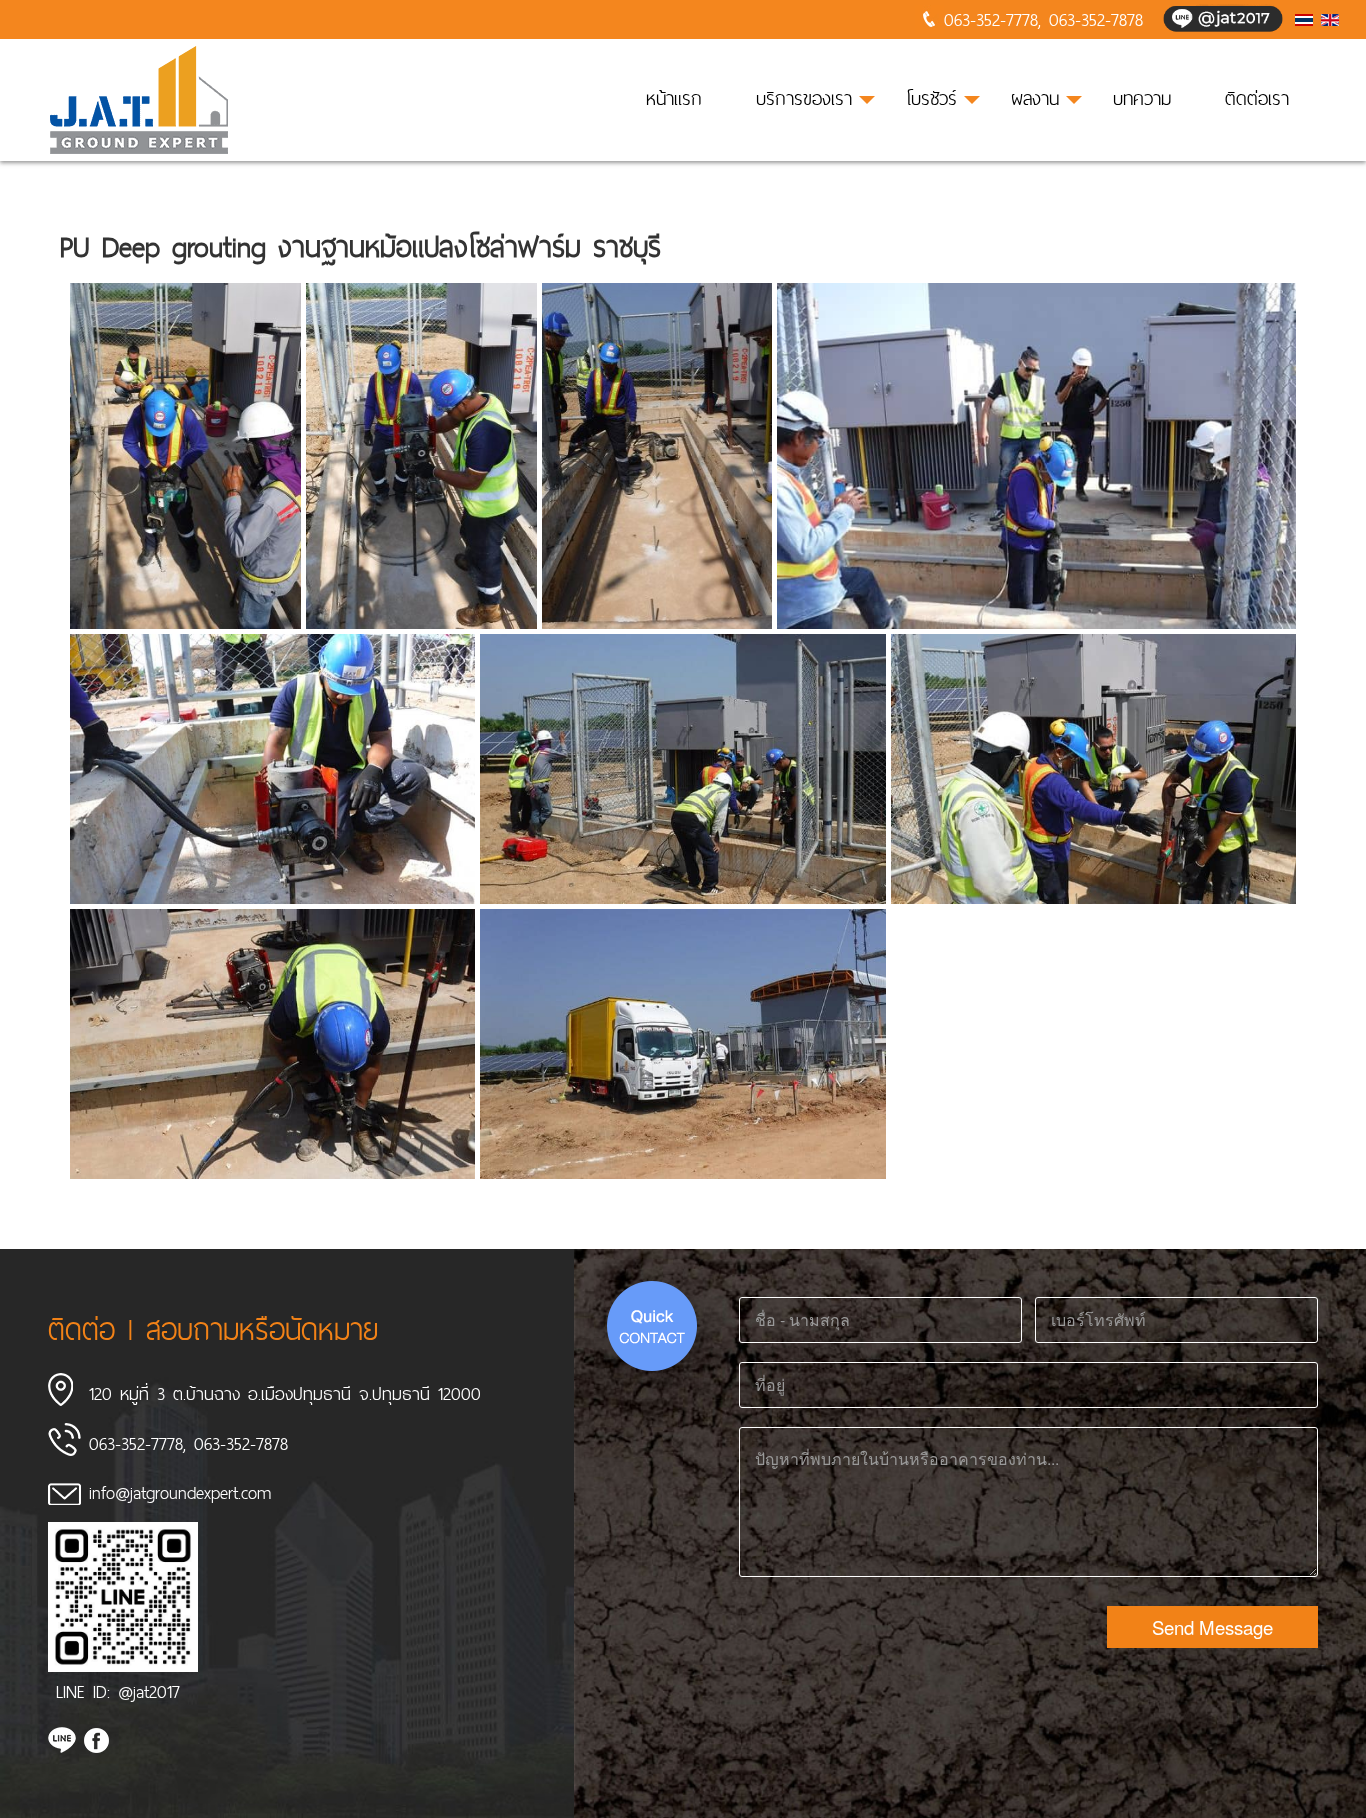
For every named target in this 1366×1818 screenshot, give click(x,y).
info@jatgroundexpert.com (180, 1492)
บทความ (1142, 98)
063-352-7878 (1096, 19)
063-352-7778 (991, 19)
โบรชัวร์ (931, 98)
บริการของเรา (804, 98)
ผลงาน (1035, 98)
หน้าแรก (674, 98)
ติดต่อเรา (1257, 98)
